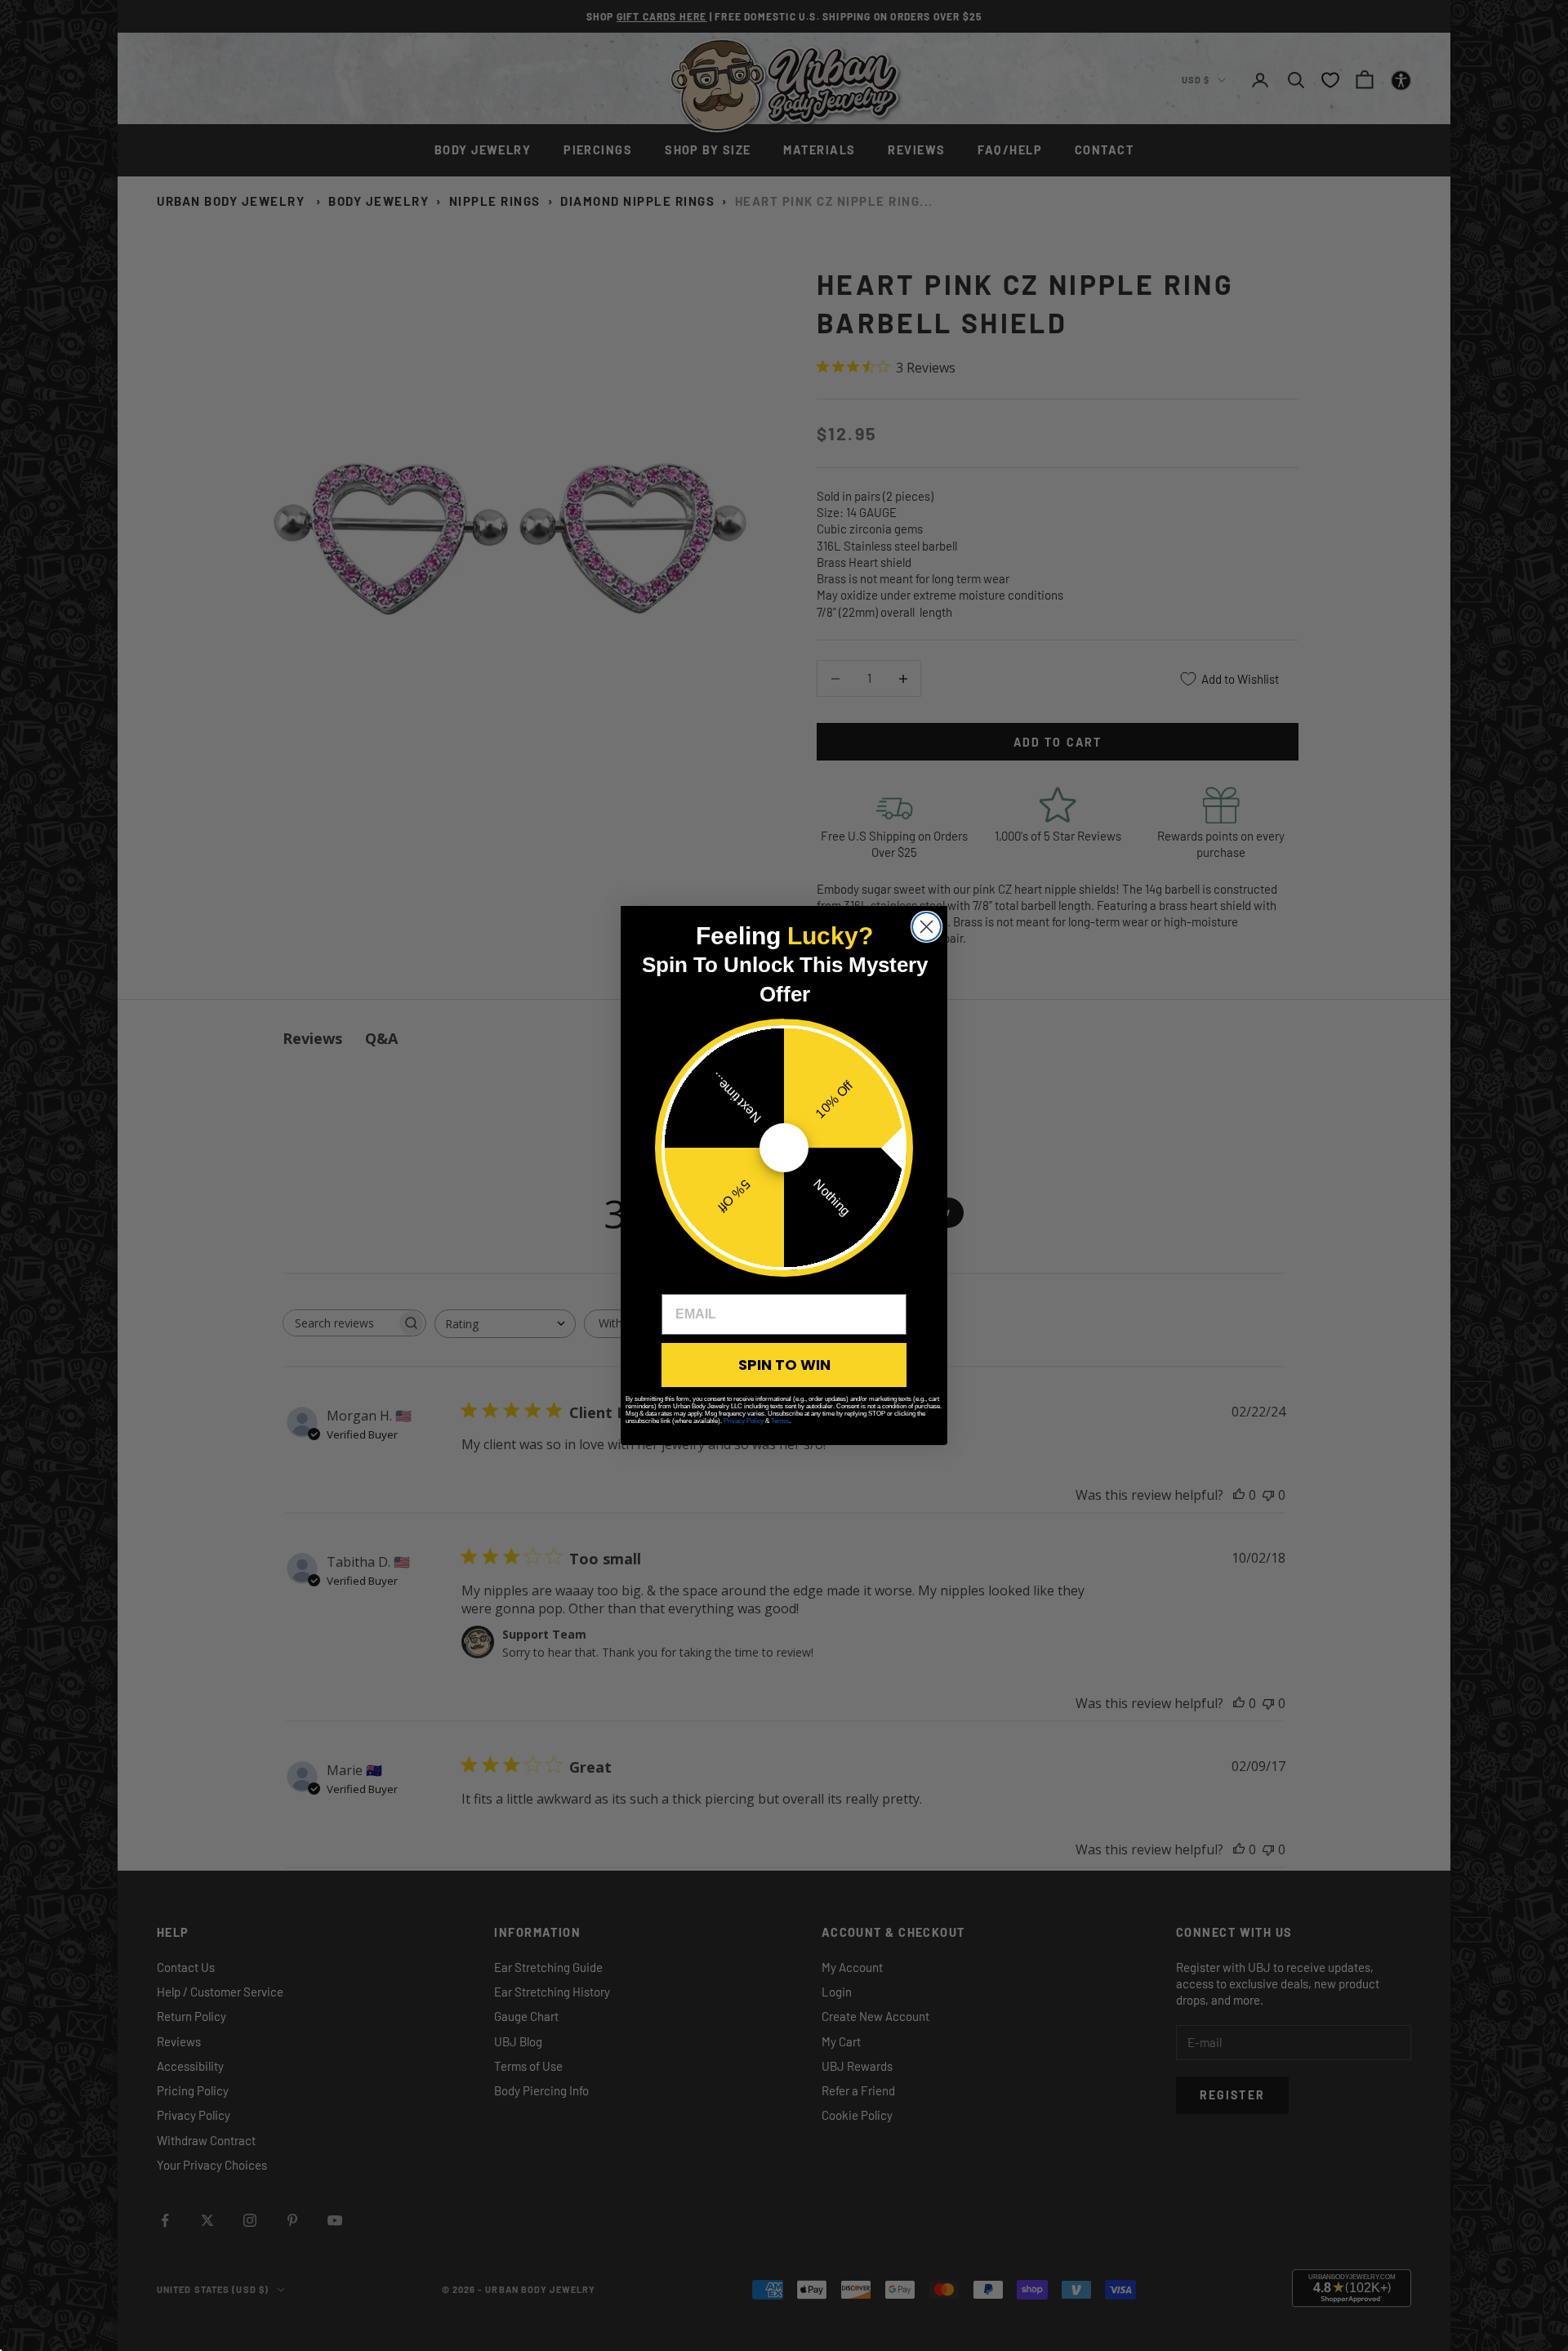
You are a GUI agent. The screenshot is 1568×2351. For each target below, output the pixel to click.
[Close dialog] (927, 927)
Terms (780, 1421)
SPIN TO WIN (784, 1365)
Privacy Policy (744, 1421)
